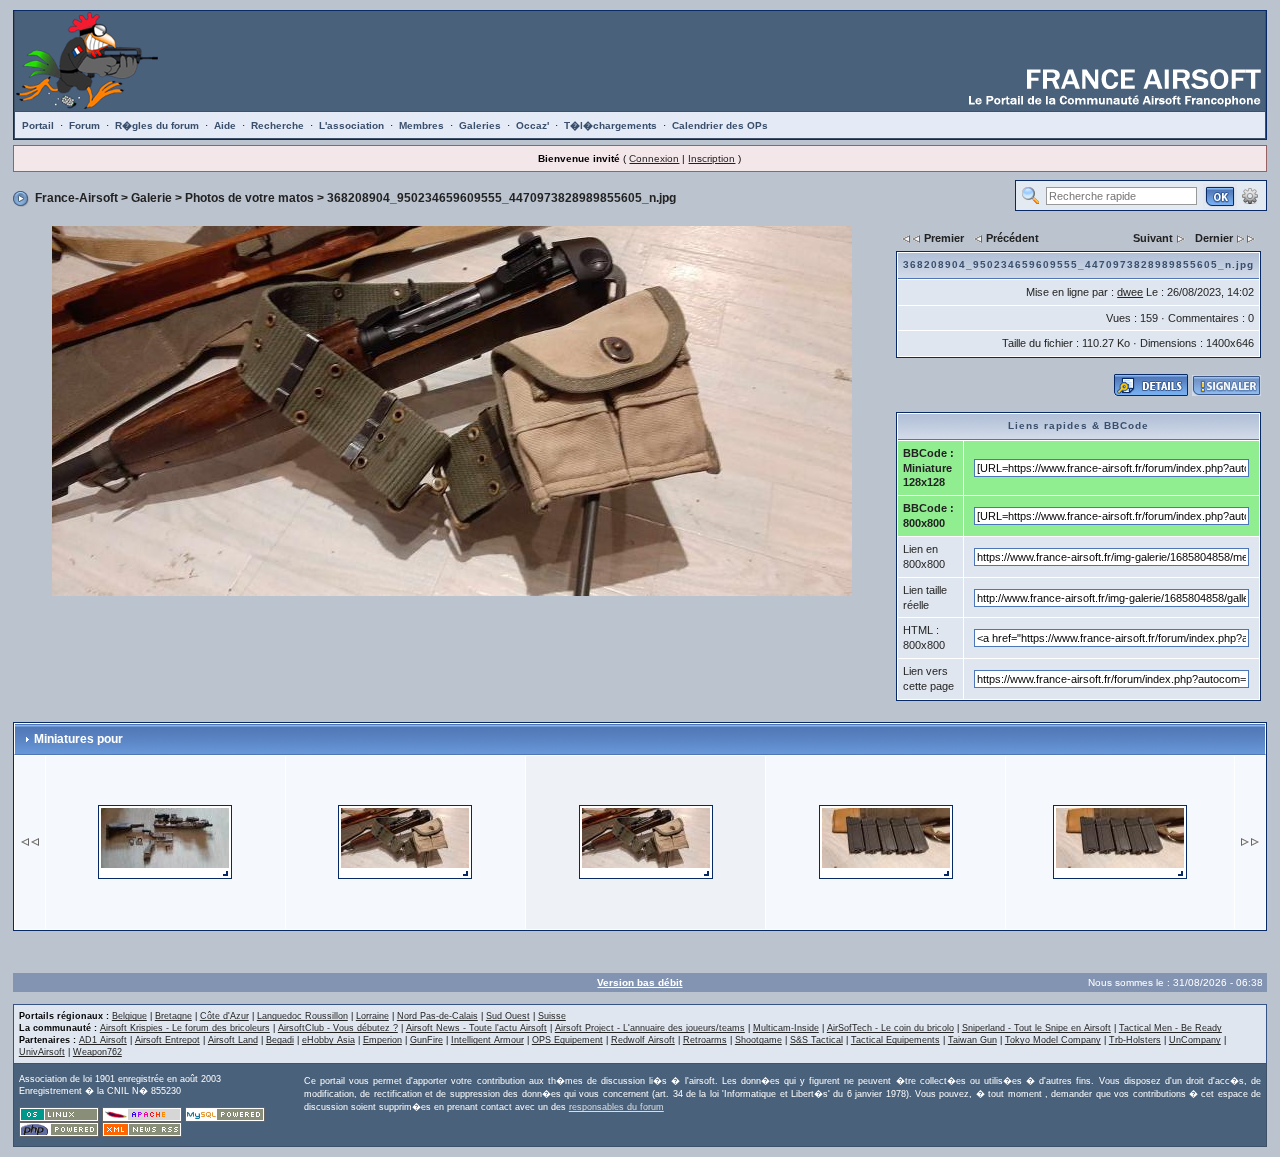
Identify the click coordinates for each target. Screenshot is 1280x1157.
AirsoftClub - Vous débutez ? (338, 1028)
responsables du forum (616, 1107)
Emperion (382, 1040)
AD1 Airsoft (103, 1040)
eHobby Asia (328, 1040)
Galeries (480, 125)
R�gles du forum (157, 125)
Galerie (151, 198)
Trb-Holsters (1135, 1040)
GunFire (426, 1040)
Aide (225, 125)
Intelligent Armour (487, 1040)
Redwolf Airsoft (643, 1040)
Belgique (129, 1016)
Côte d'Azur (224, 1016)
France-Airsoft (76, 198)
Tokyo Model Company (1053, 1040)
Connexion (654, 158)
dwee (1130, 292)
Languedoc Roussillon (302, 1016)
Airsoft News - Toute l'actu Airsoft (476, 1028)
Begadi (280, 1040)
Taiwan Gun (972, 1040)
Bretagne (173, 1016)
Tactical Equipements (895, 1040)
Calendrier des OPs (720, 125)
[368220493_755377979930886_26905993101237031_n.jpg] (886, 841)
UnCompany (1195, 1040)
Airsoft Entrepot (167, 1040)
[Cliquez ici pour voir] (1151, 384)
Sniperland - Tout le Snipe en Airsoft (1036, 1028)
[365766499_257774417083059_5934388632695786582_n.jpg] (165, 841)
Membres (421, 125)
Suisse (552, 1016)
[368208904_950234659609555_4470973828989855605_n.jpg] (452, 410)
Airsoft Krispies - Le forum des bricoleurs (185, 1028)
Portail (38, 125)
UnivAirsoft (42, 1052)
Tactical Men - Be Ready (1170, 1028)
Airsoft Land (233, 1040)
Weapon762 (97, 1052)
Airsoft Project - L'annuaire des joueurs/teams (650, 1028)
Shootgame (758, 1040)
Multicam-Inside (786, 1028)
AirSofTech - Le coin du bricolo (890, 1028)
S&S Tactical (816, 1040)
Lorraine (372, 1016)
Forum (84, 125)
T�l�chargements (610, 125)
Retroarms (705, 1040)
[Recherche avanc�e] (1250, 195)
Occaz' (532, 125)
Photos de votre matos (249, 198)
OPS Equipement (567, 1040)
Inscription (711, 158)
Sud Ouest (508, 1016)
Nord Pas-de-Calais (437, 1016)
